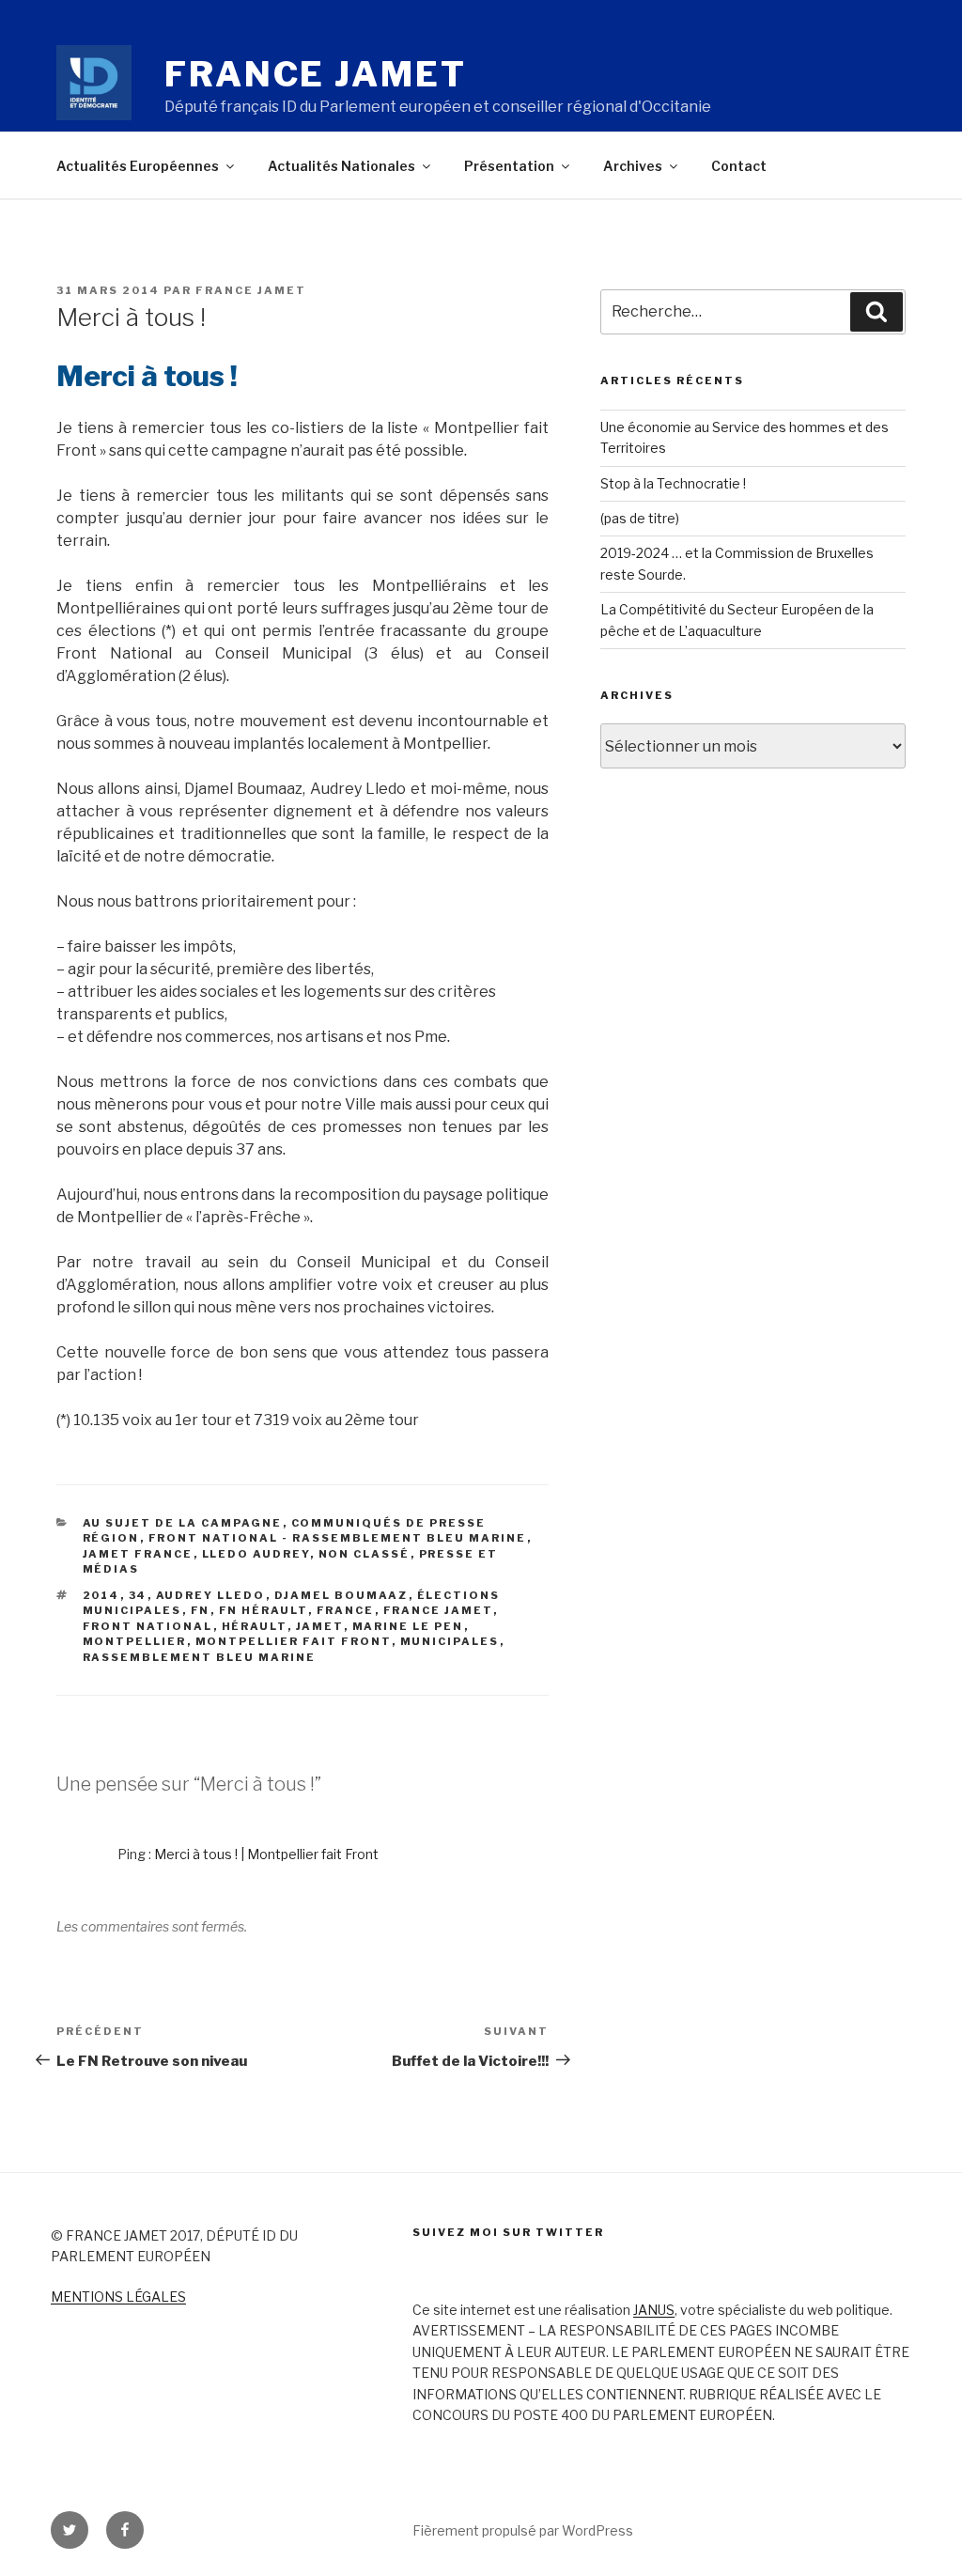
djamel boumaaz (341, 1595)
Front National (148, 1626)
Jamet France (138, 1554)
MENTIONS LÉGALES (118, 2297)
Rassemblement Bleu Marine (200, 1657)
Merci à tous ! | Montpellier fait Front (266, 1854)
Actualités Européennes (138, 166)
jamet (320, 1626)
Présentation (509, 166)
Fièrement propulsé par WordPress (523, 2530)
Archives (633, 166)
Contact (739, 166)
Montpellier (135, 1641)
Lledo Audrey (256, 1554)
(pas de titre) (640, 518)
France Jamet (316, 74)
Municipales (450, 1641)
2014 (101, 1595)
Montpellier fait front (294, 1641)
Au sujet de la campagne (183, 1523)
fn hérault (264, 1610)
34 (138, 1595)
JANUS (654, 2310)
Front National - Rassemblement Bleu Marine (338, 1538)
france (346, 1610)
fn (201, 1610)
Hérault (255, 1626)
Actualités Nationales (341, 166)
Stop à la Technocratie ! (673, 483)
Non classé (365, 1554)
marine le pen (408, 1626)
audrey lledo (211, 1595)
